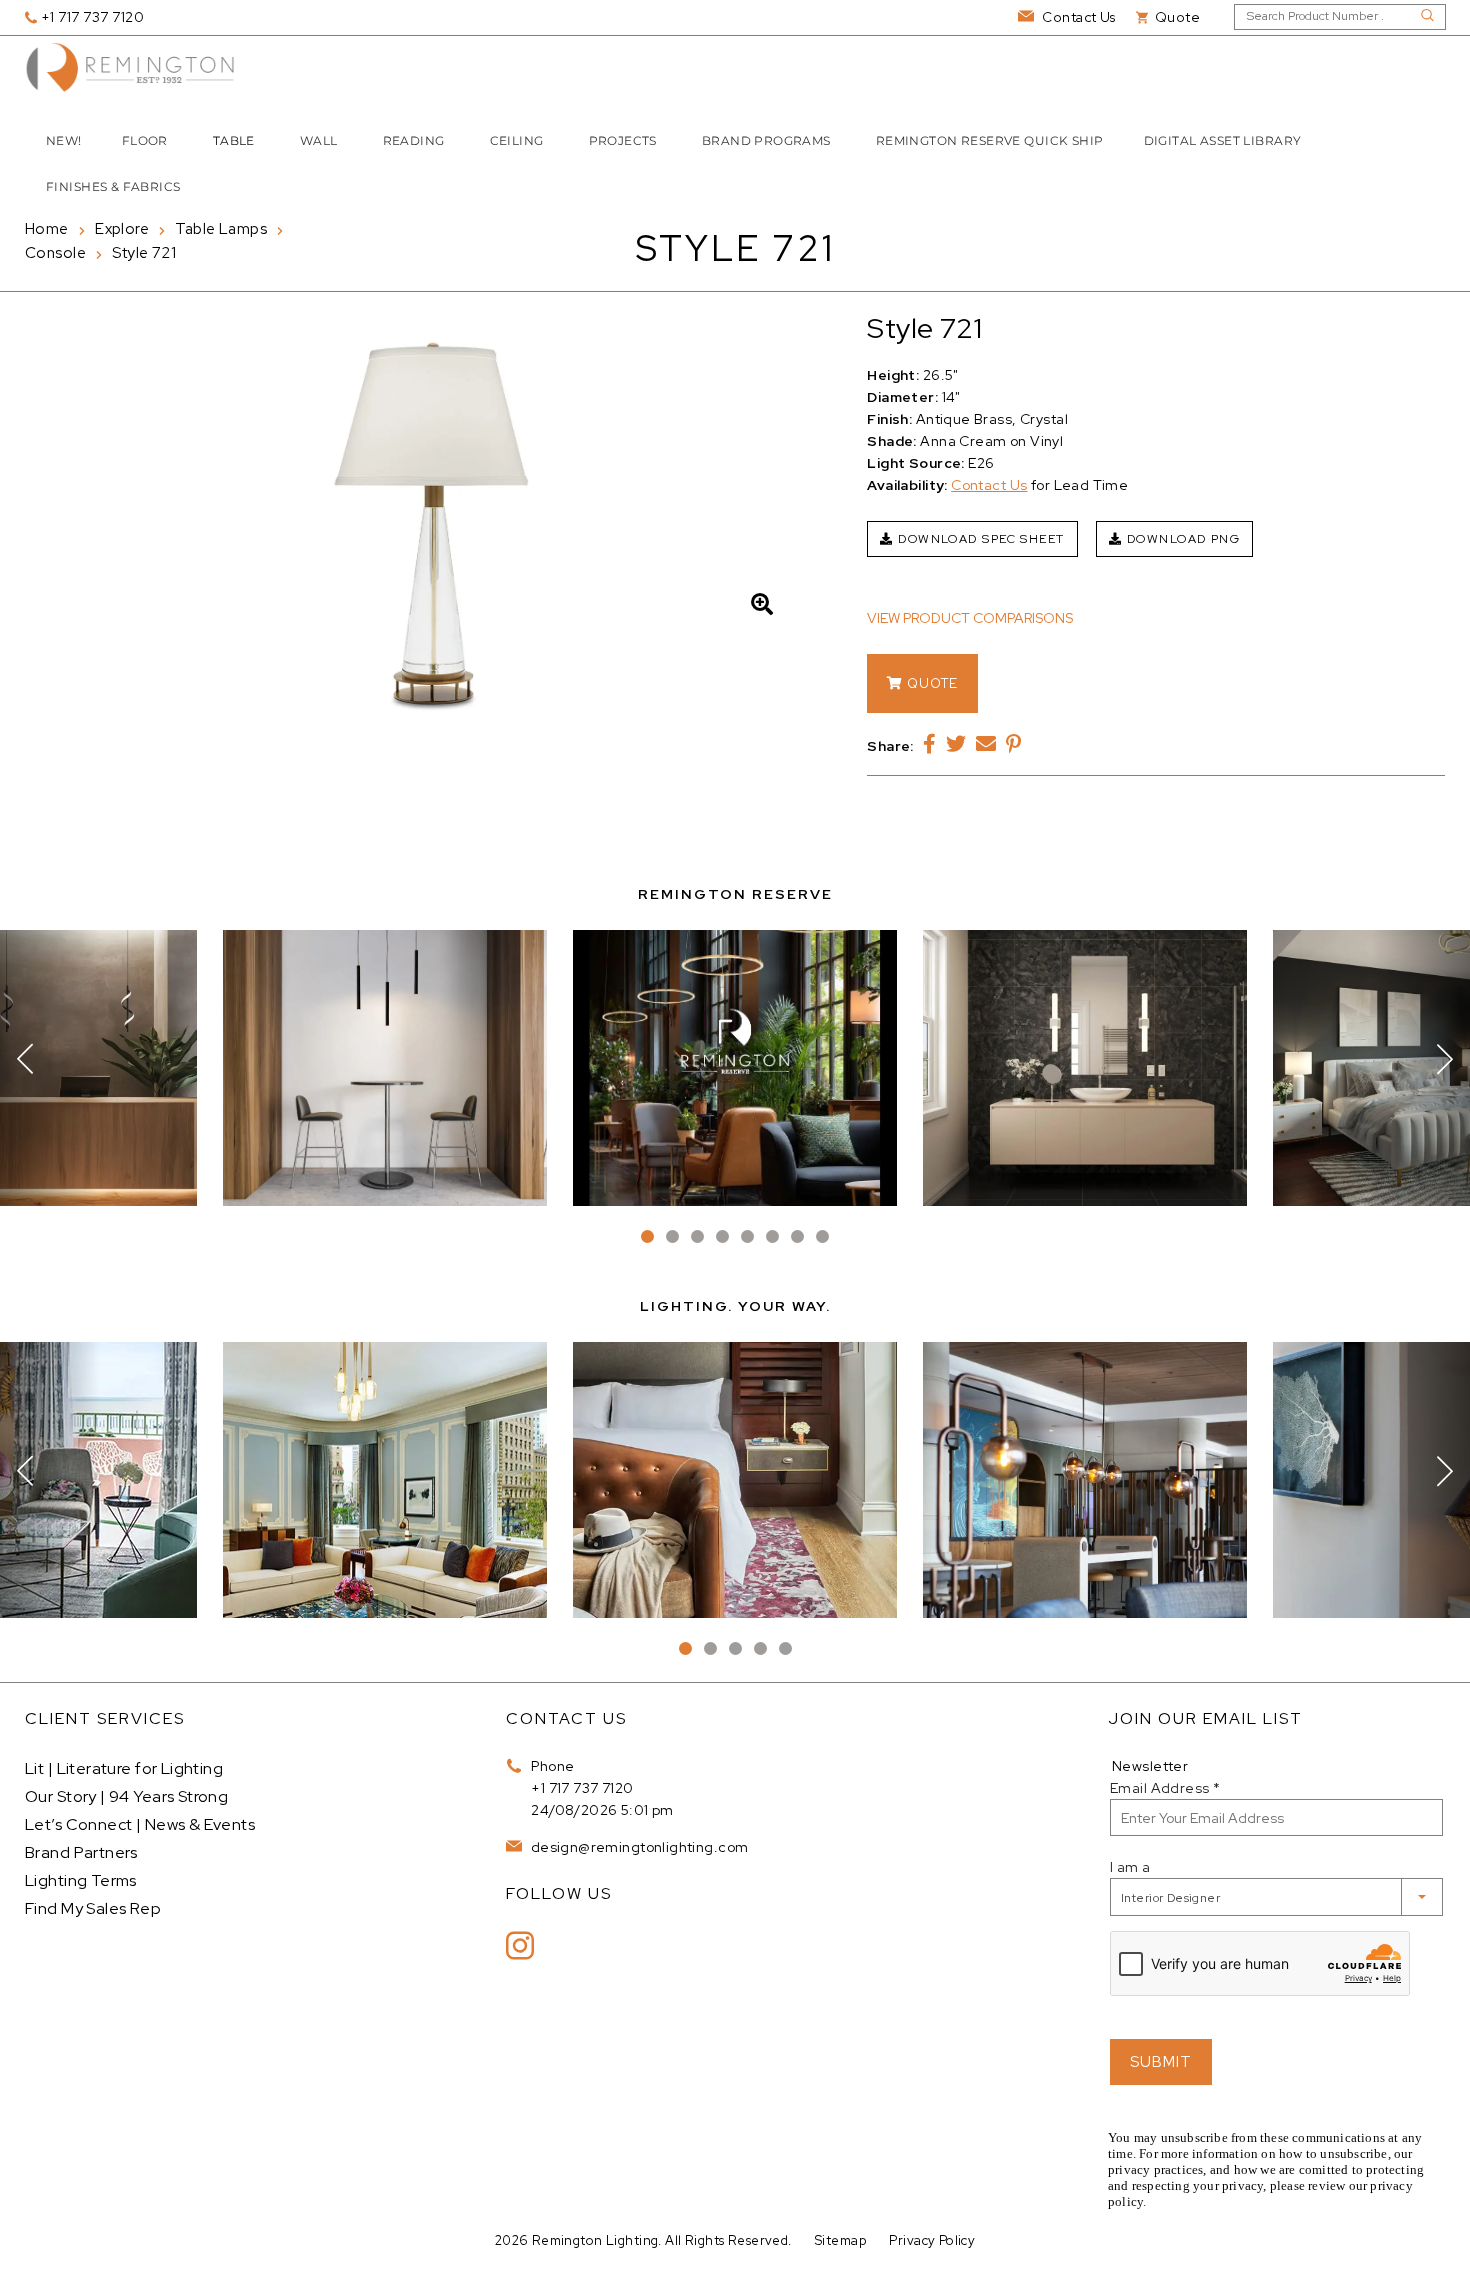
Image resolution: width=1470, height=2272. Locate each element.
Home (47, 229)
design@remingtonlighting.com (637, 1847)
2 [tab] (672, 1236)
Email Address (1165, 1788)
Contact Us (989, 485)
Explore (122, 229)
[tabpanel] (735, 1068)
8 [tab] (822, 1236)
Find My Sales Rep (93, 1908)
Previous (25, 1059)
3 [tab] (697, 1236)
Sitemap (840, 2240)
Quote (930, 683)
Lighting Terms (81, 1880)
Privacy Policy (932, 2240)
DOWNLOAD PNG (1181, 539)
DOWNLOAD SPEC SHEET (979, 539)
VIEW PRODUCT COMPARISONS (970, 618)
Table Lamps (221, 229)
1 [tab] (647, 1236)
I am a (1130, 1867)
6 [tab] (772, 1236)
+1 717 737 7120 (582, 1788)
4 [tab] (722, 1236)
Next (1445, 1059)
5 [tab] (747, 1236)
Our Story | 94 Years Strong (126, 1796)
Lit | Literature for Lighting (124, 1768)
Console (55, 253)
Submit (1161, 2062)
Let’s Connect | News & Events (140, 1824)
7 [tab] (797, 1236)
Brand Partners (81, 1852)
